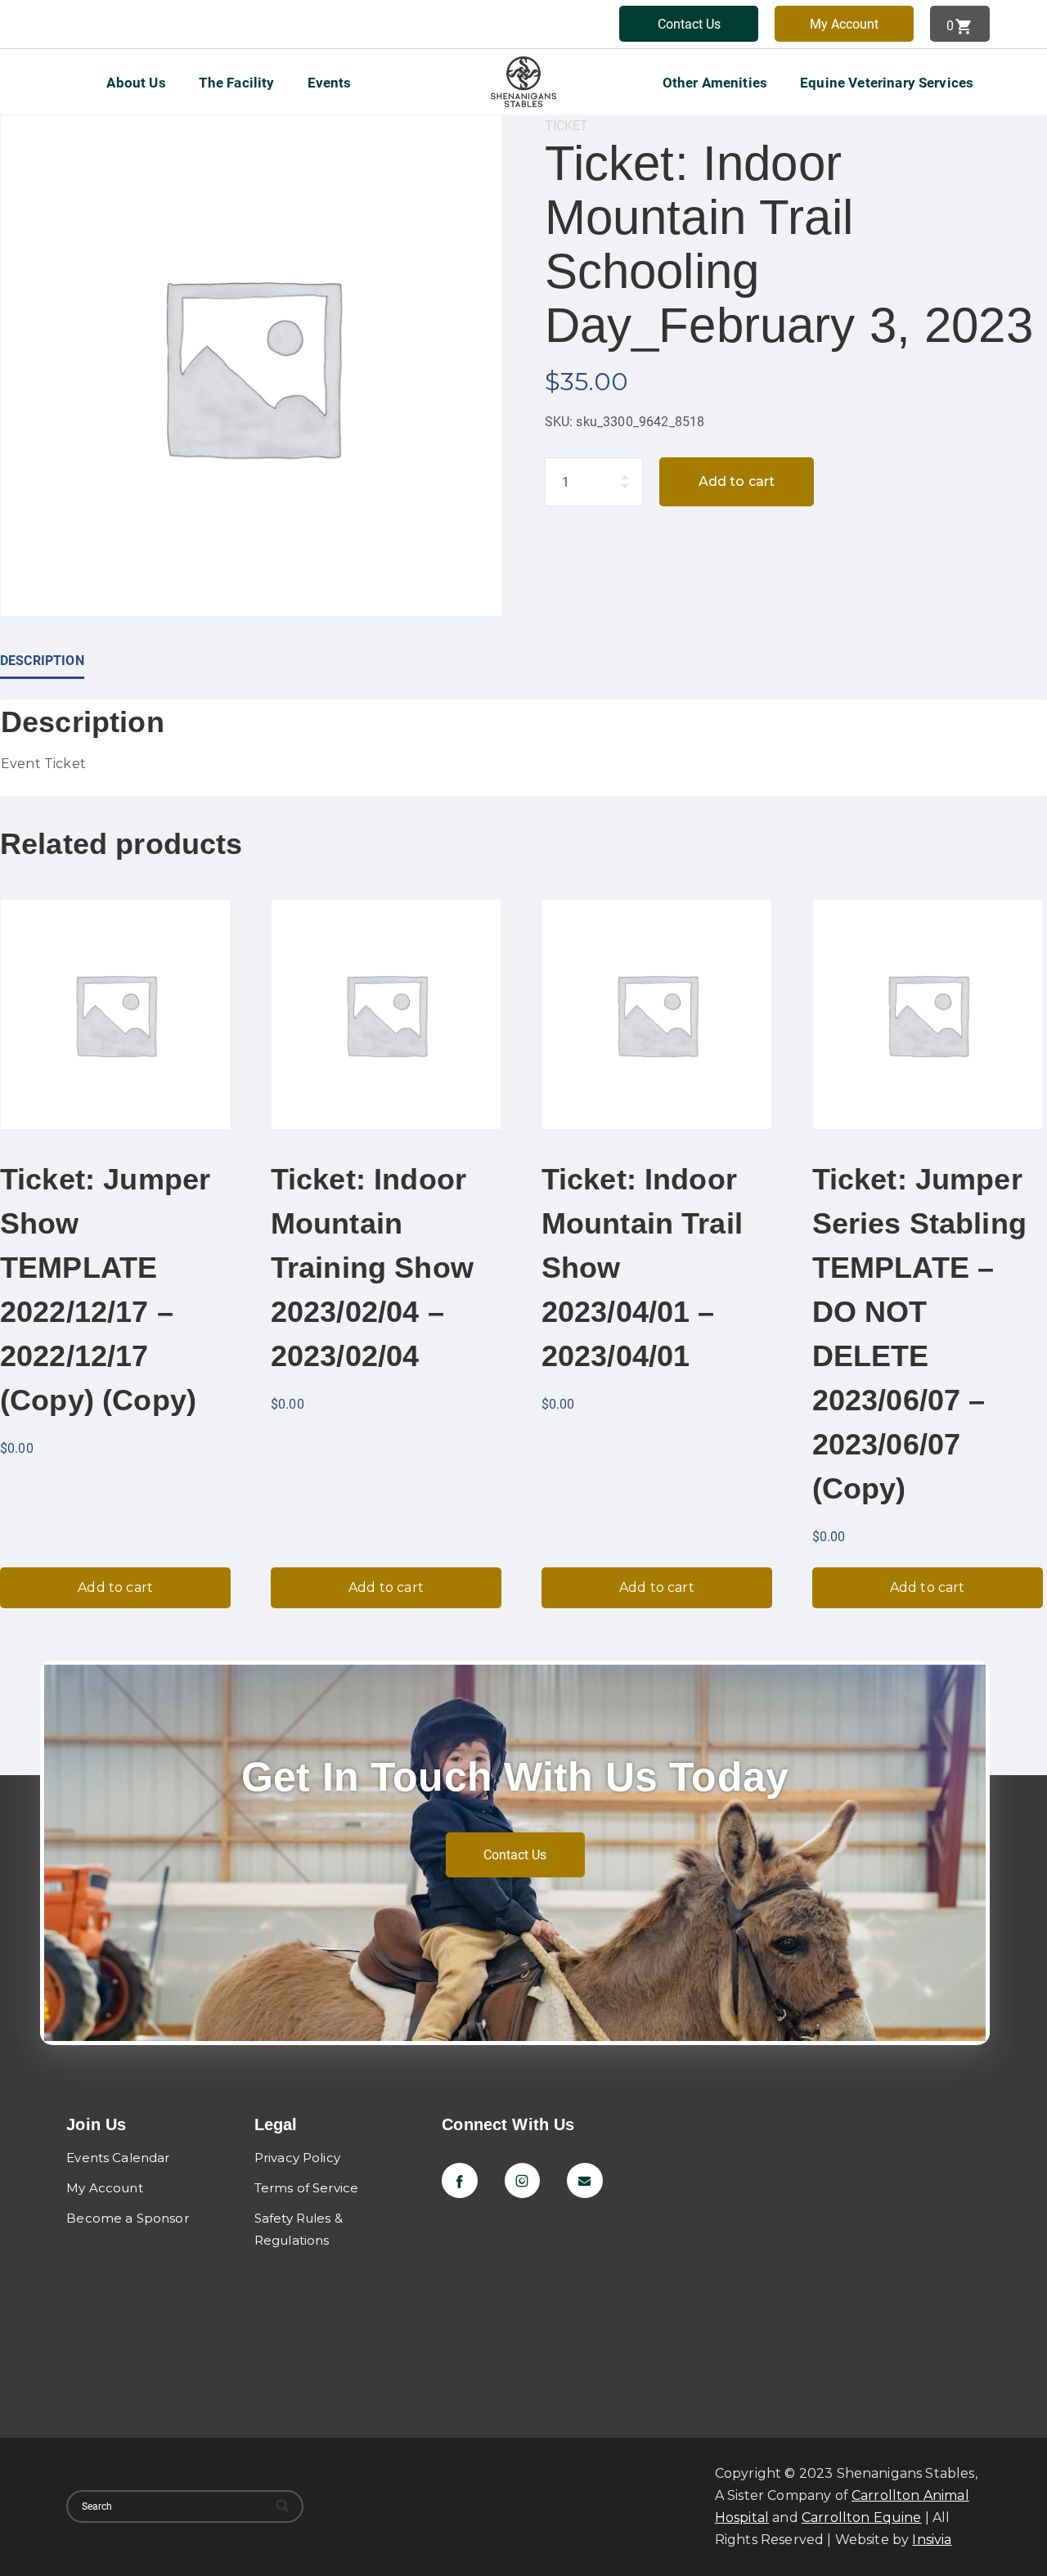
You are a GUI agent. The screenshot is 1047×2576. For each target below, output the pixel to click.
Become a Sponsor (128, 2218)
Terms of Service (307, 2188)
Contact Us (689, 24)
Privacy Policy (297, 2158)
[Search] (283, 2506)
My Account (844, 24)
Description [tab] (42, 661)
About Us (136, 83)
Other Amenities (715, 83)
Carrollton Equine (862, 2518)
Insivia (932, 2540)
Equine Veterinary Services (887, 83)
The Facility (237, 83)
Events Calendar (118, 2158)
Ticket (567, 126)
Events (330, 83)
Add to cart (737, 481)
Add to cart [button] (115, 1587)
